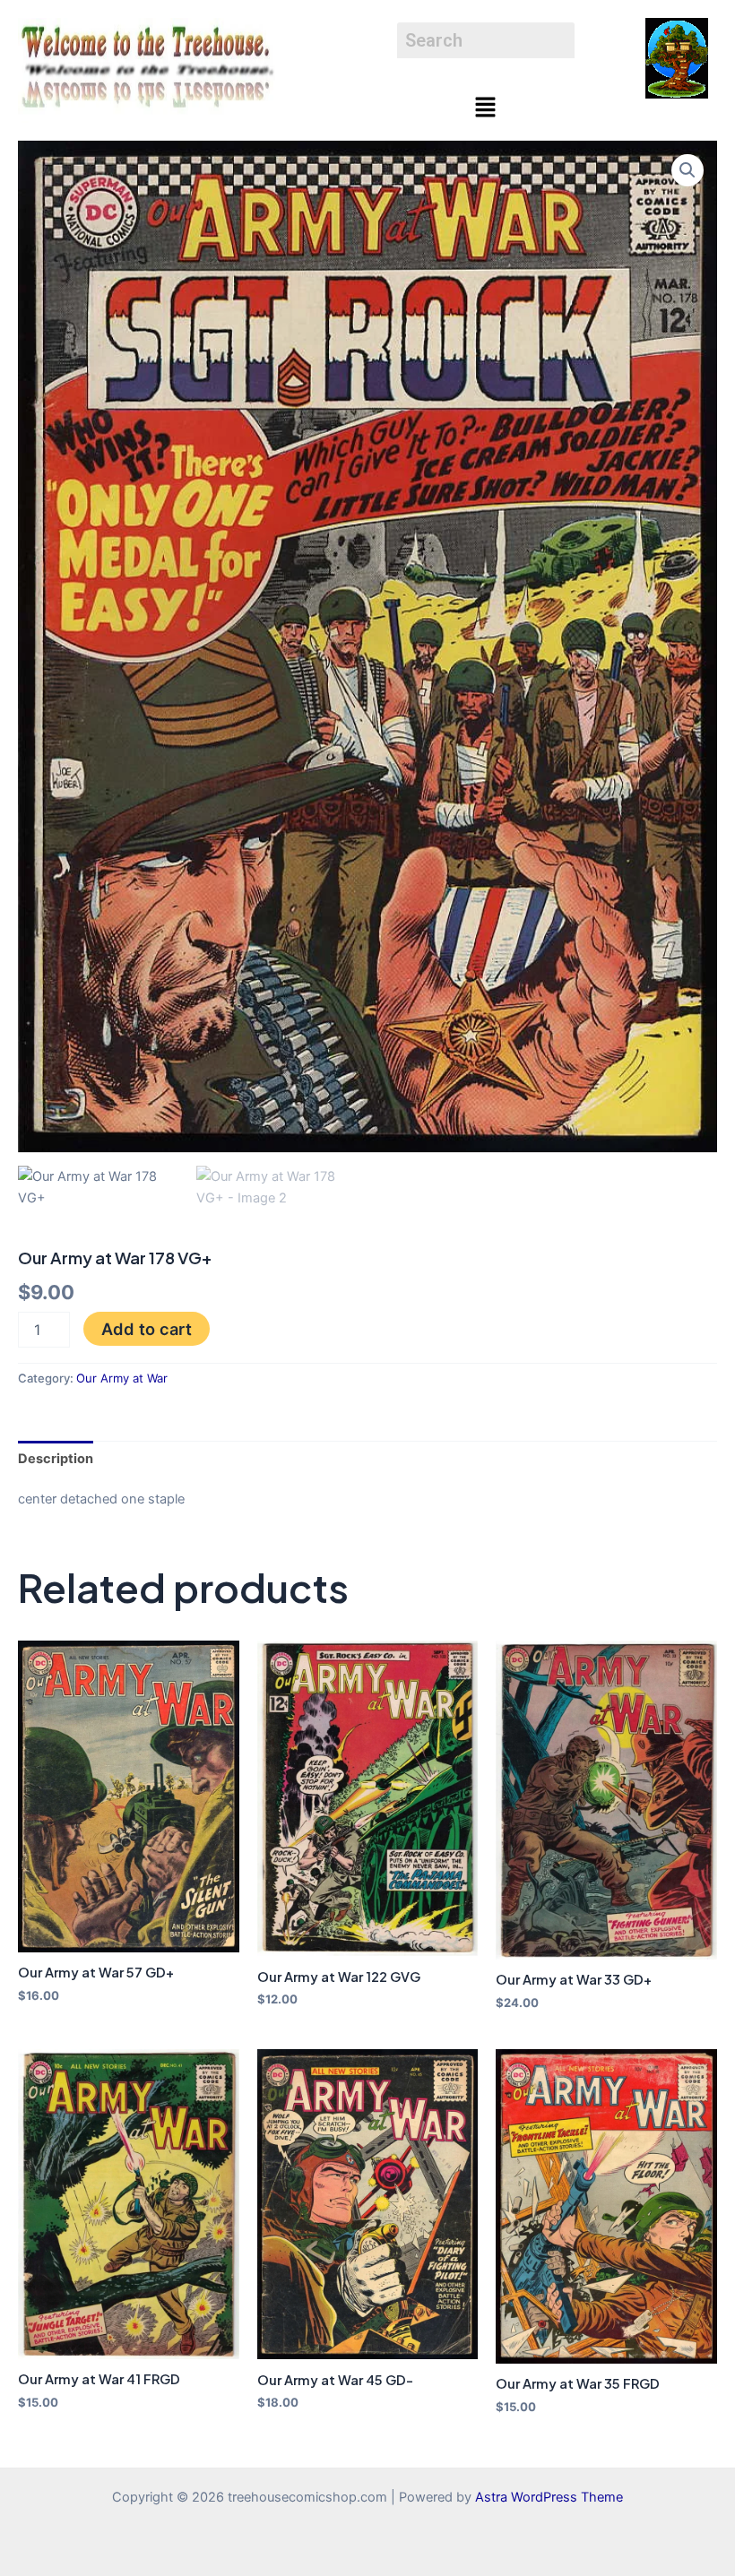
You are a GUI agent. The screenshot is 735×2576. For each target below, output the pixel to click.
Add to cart (147, 1329)
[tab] (56, 1458)
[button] (486, 108)
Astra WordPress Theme (549, 2497)
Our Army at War (122, 1378)
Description (56, 1459)
